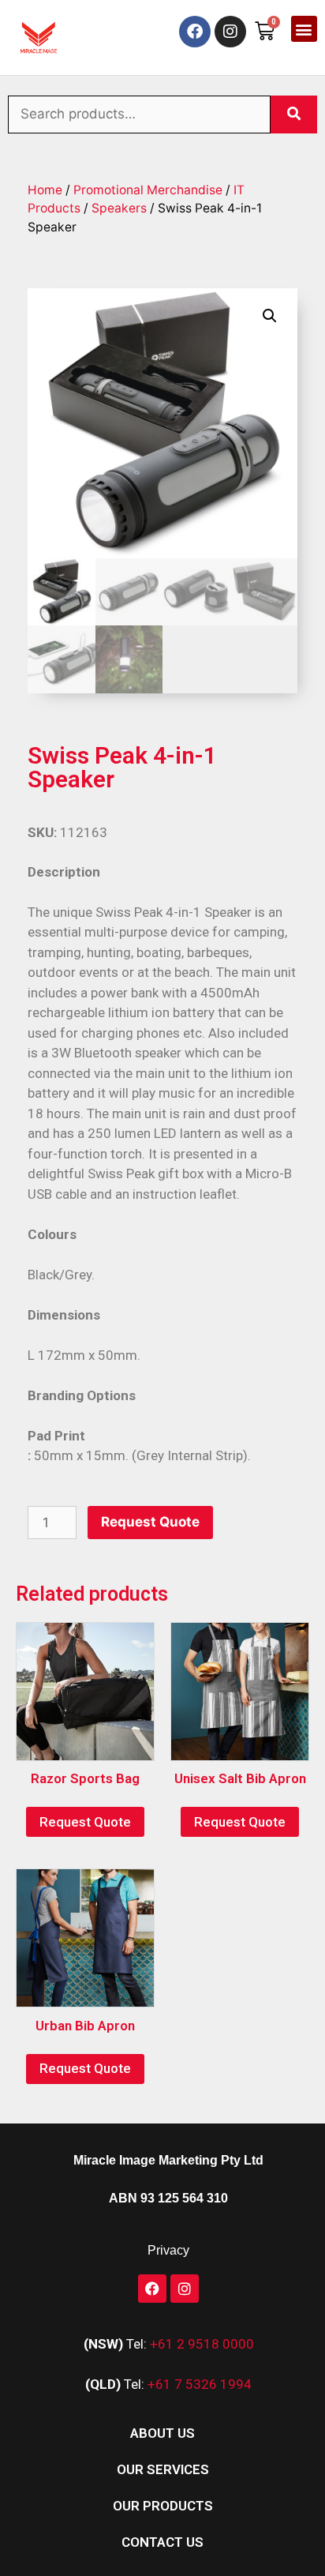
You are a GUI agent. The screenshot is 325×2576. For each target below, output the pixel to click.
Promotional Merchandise (148, 190)
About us (162, 2433)
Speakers (119, 208)
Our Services (163, 2469)
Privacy (168, 2250)
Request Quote (150, 1522)
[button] (304, 29)
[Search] (294, 115)
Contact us (162, 2542)
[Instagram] (230, 32)
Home (45, 190)
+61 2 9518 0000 (202, 2344)
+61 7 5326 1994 (200, 2384)
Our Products (163, 2506)
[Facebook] (195, 32)
